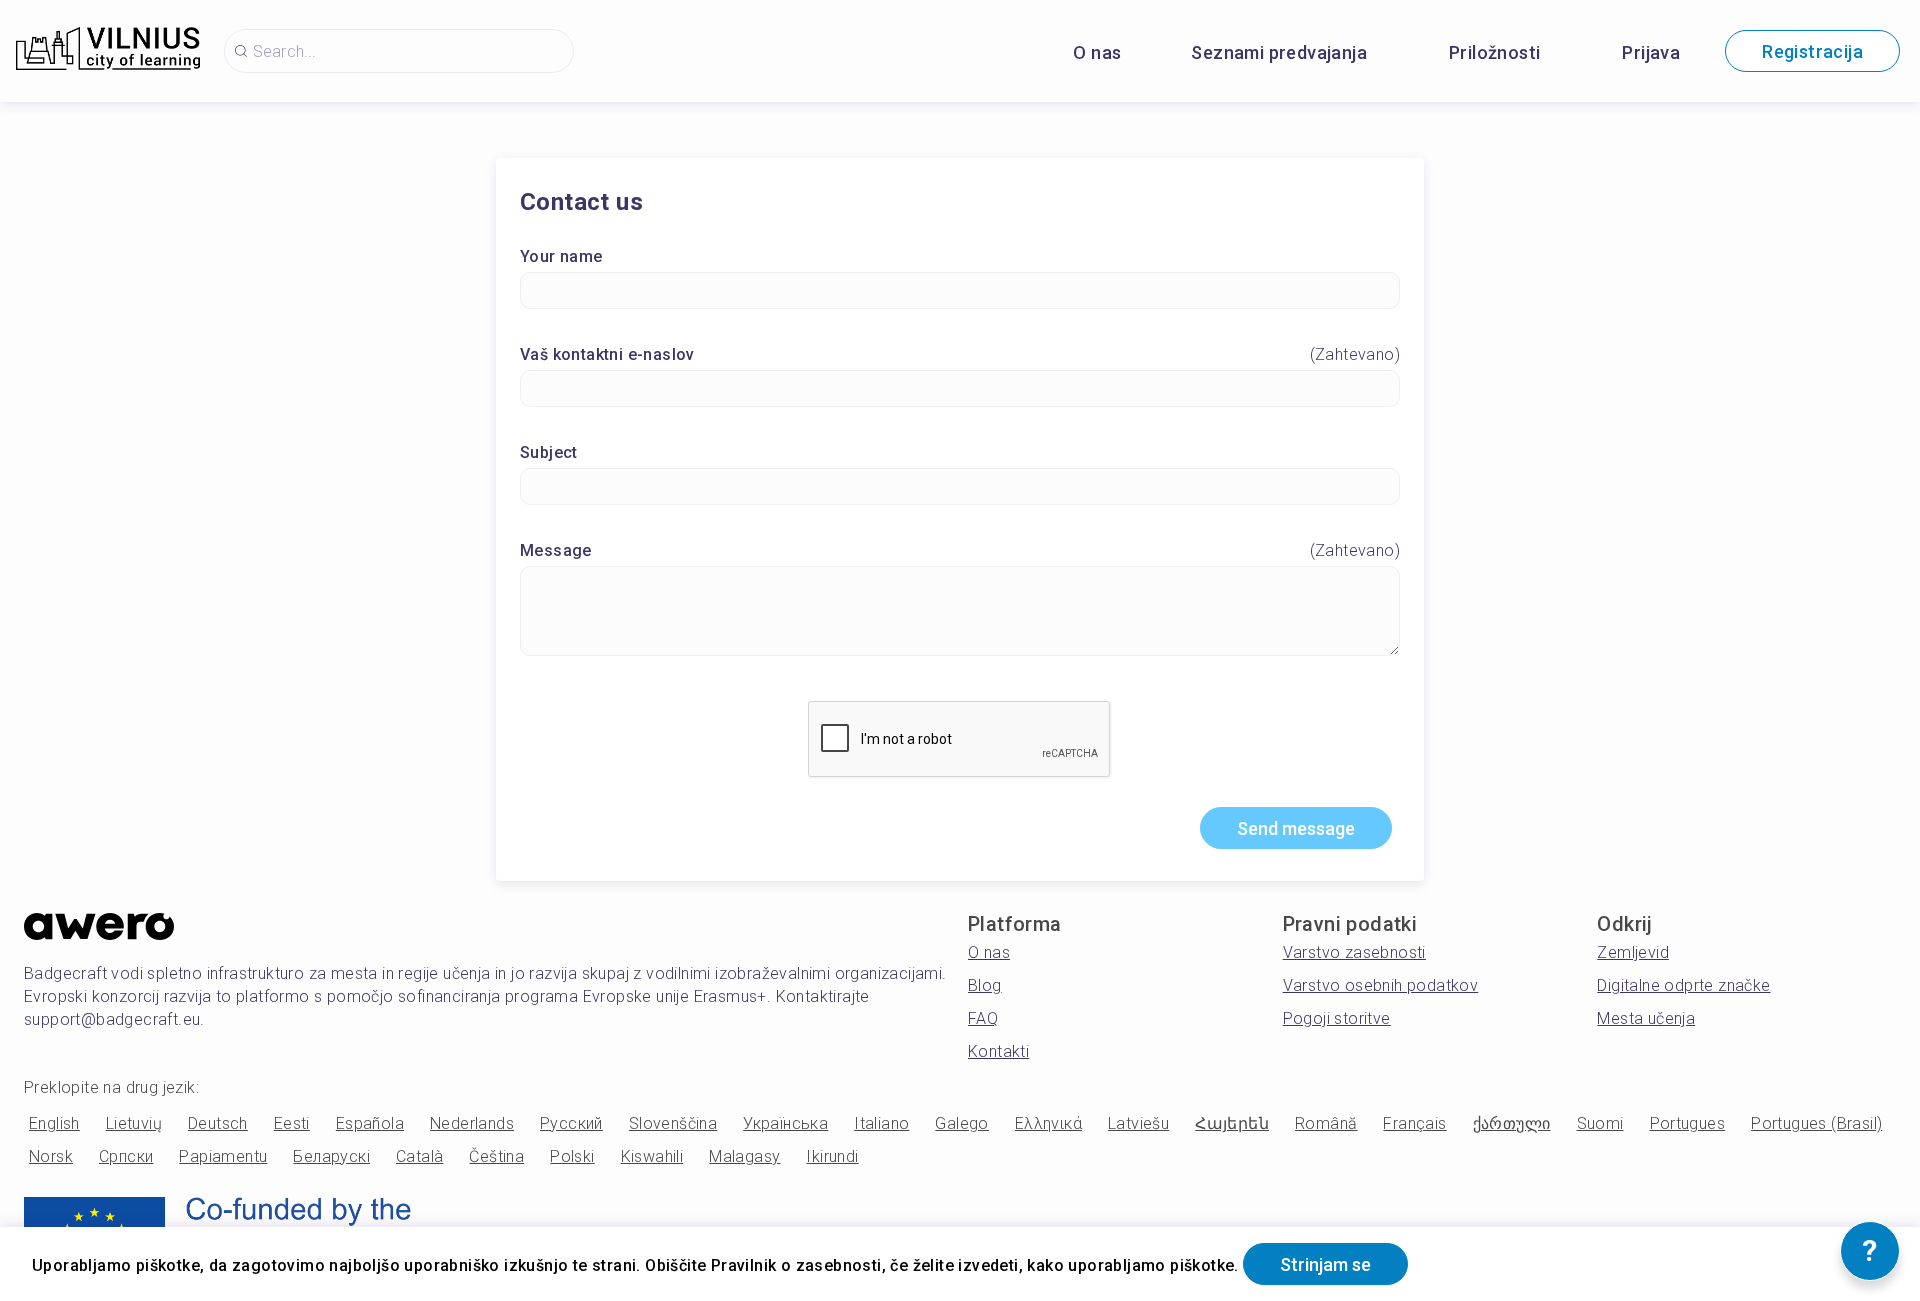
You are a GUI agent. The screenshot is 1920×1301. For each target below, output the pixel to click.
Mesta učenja (1646, 1018)
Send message (1296, 828)
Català (419, 1156)
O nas (1097, 52)
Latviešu (1138, 1123)
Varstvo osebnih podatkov (1381, 985)
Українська (785, 1123)
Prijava (1651, 52)
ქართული (1512, 1123)
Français (1414, 1123)
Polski (572, 1156)
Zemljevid (1633, 952)
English (54, 1123)
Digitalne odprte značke (1683, 985)
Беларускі (331, 1156)
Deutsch (218, 1123)
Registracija (1812, 51)
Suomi (1600, 1123)
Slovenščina (673, 1123)
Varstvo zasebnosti (1354, 952)
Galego (961, 1123)
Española (370, 1123)
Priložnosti (1494, 52)
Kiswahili (652, 1156)
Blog (985, 985)
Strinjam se (1325, 1264)
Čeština (496, 1156)
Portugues (1688, 1123)
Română (1326, 1123)
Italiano (881, 1123)
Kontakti (998, 1051)
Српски (126, 1156)
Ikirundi (832, 1156)
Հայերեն (1232, 1123)
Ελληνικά (1048, 1123)
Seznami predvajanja (1279, 52)
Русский (571, 1123)
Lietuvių (134, 1123)
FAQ (983, 1018)
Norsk (51, 1156)
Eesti (292, 1123)
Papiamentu (223, 1156)
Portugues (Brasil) (1816, 1123)
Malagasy (744, 1156)
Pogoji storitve (1337, 1018)
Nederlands (472, 1123)
